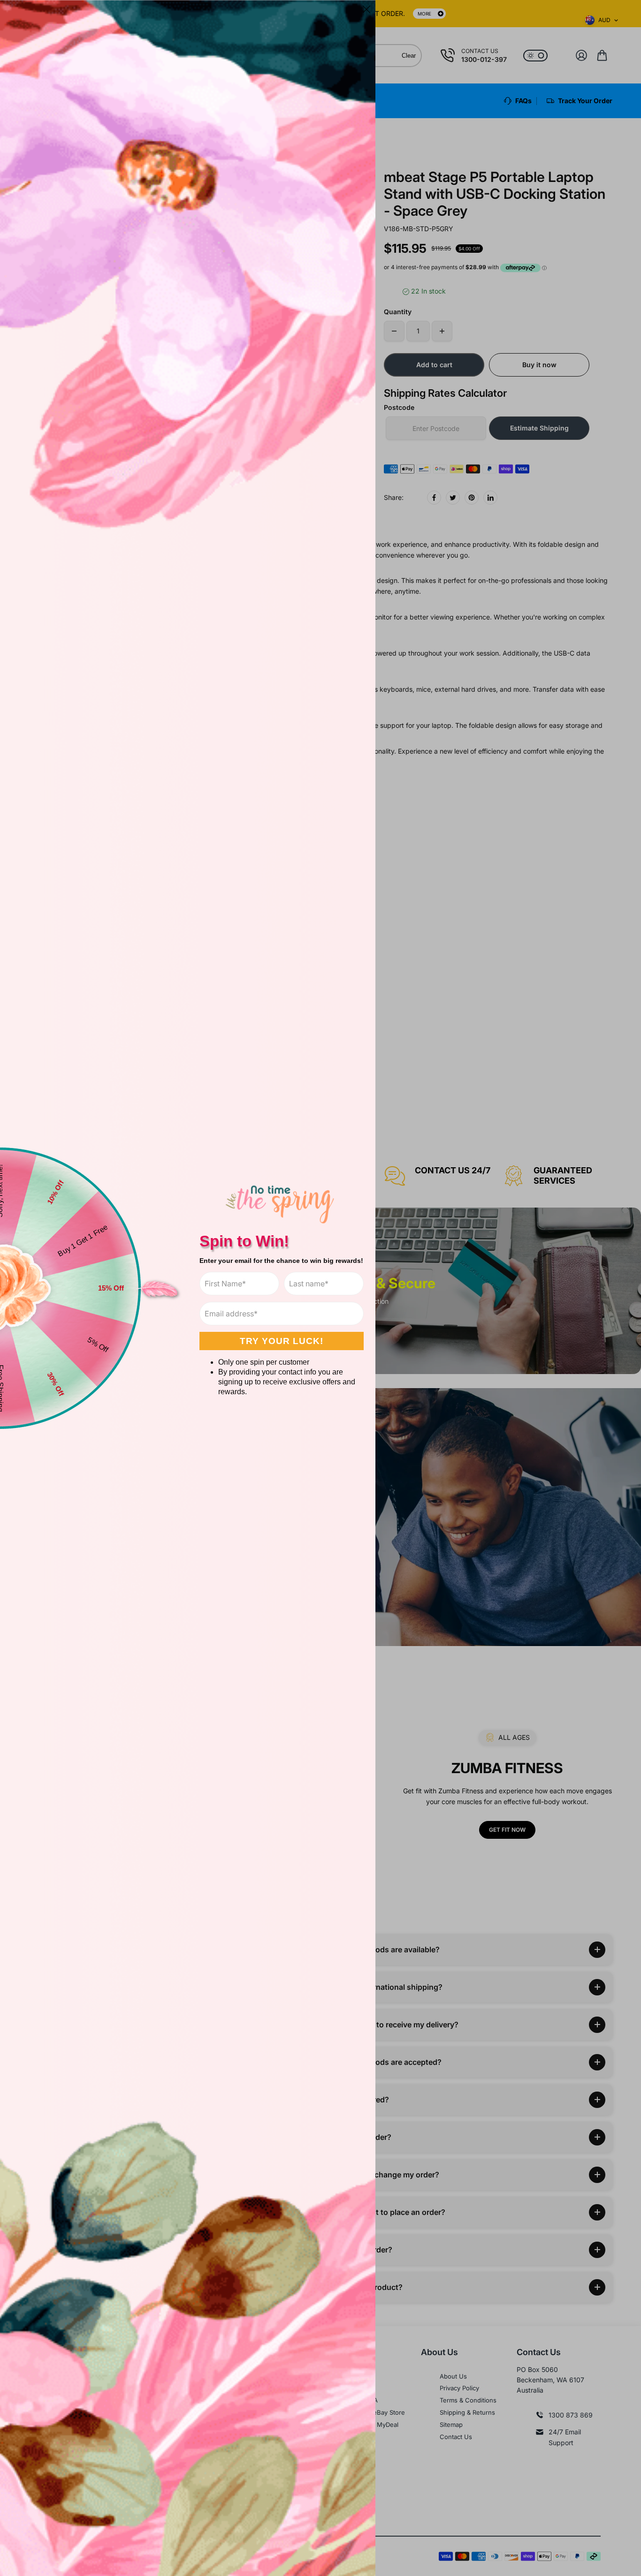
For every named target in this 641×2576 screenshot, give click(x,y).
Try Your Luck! (282, 1341)
